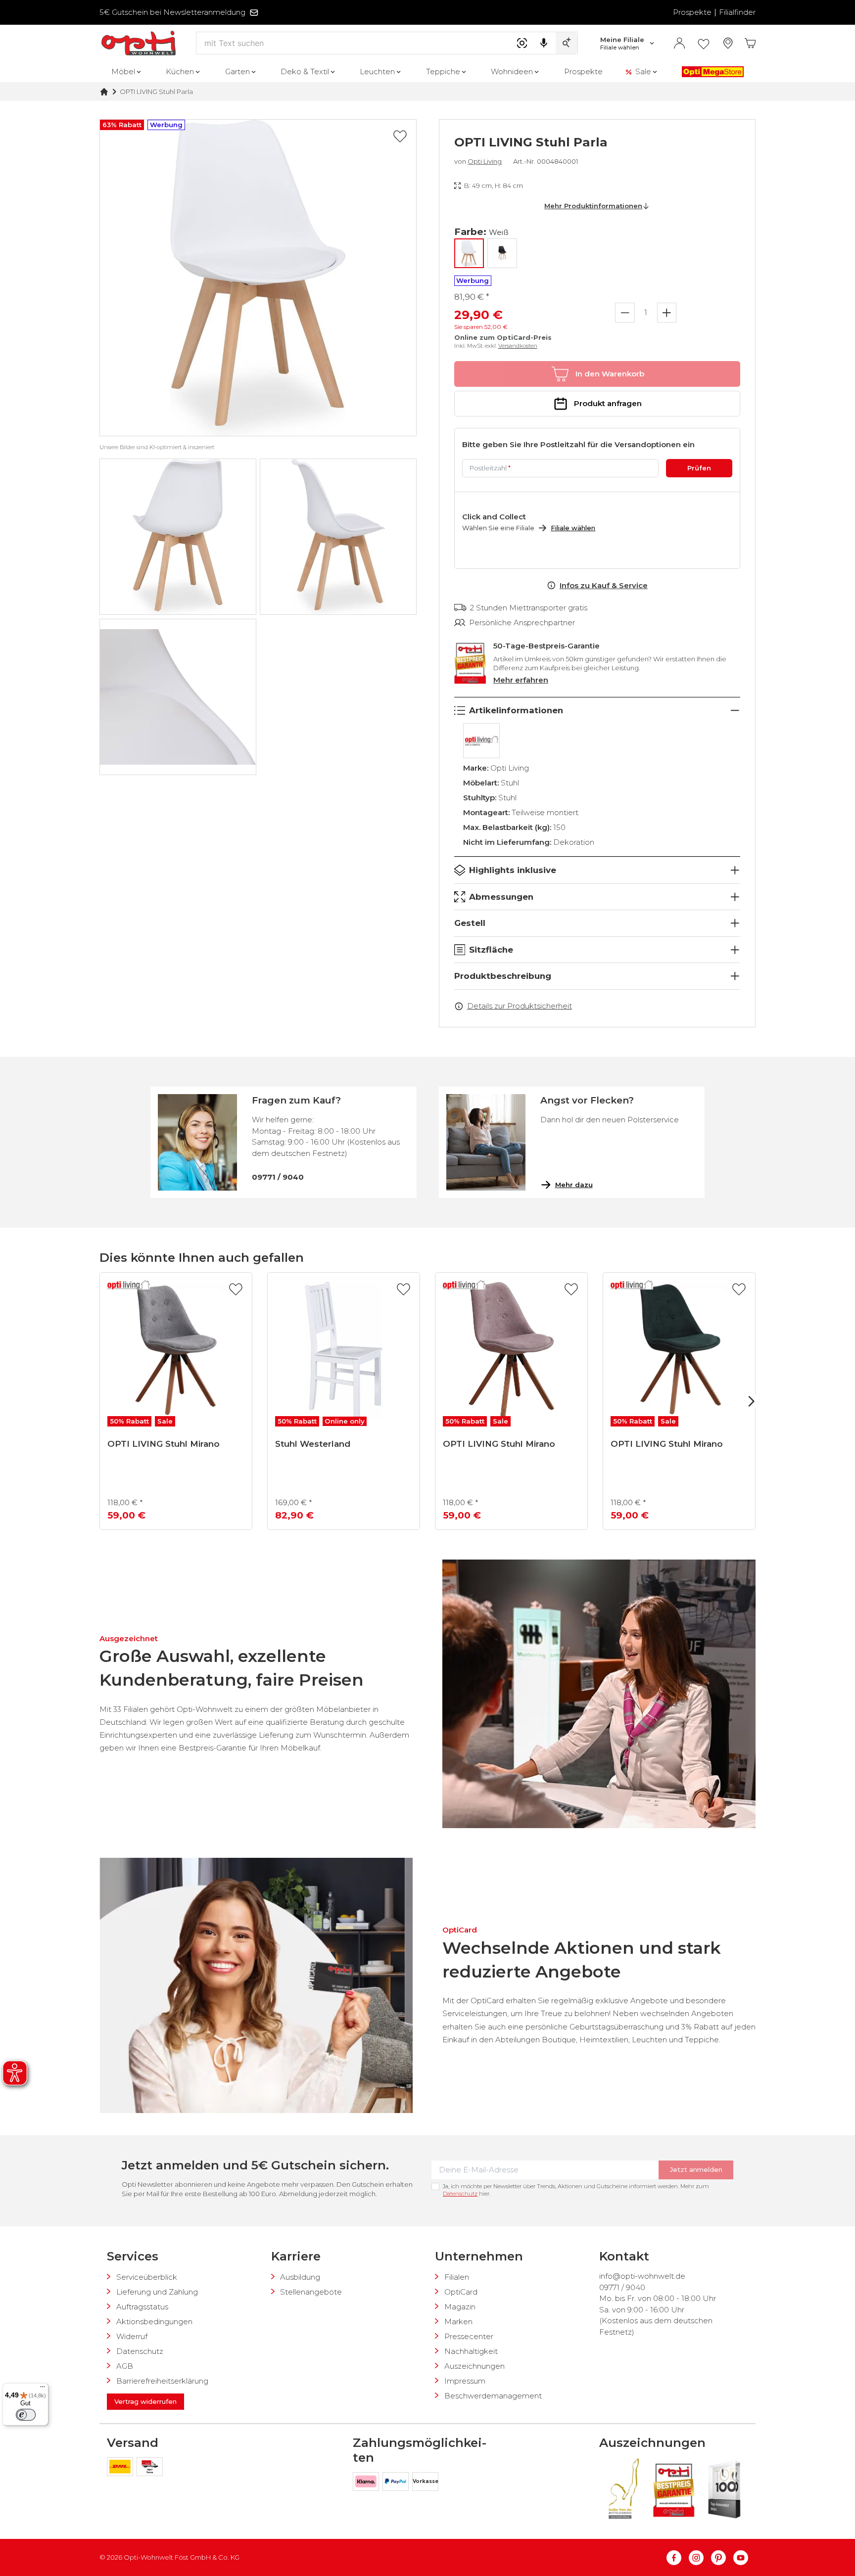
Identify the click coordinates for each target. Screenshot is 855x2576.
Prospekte (692, 12)
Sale (643, 71)
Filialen (457, 2277)
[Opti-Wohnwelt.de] (139, 43)
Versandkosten (518, 346)
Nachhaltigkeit (471, 2351)
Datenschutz (460, 2194)
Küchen (180, 71)
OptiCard (461, 2292)
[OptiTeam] (150, 2468)
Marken (458, 2322)
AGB (125, 2366)
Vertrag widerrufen (145, 2401)
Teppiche (443, 71)
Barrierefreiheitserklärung (162, 2381)
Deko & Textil (305, 71)
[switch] (26, 2415)
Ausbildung (300, 2277)
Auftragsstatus (142, 2307)
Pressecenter (469, 2336)
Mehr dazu (574, 1185)
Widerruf (132, 2336)
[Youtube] (741, 2558)
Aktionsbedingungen (154, 2322)
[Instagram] (700, 2558)
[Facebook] (678, 2558)
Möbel (123, 71)
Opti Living (485, 161)
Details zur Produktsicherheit (520, 1006)
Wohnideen (512, 71)
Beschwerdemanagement (493, 2396)
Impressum (465, 2381)
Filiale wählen (573, 528)
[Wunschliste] (704, 44)
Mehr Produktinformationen (593, 206)
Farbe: (481, 232)
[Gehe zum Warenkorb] (750, 43)
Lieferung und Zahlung (157, 2292)
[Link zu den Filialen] (728, 43)
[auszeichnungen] (623, 2489)
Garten (237, 71)
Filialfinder (737, 12)
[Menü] (43, 2389)
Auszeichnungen (475, 2366)
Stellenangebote (311, 2292)
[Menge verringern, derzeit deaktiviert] (625, 313)
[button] (258, 278)
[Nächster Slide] (751, 1401)
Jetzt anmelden (696, 2169)
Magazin (460, 2307)
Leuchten (377, 71)
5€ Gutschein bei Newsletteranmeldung (172, 12)
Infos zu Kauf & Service (604, 585)
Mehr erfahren (521, 680)
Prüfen (699, 468)
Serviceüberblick (147, 2277)
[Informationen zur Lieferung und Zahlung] (122, 2468)
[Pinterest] (722, 2558)
